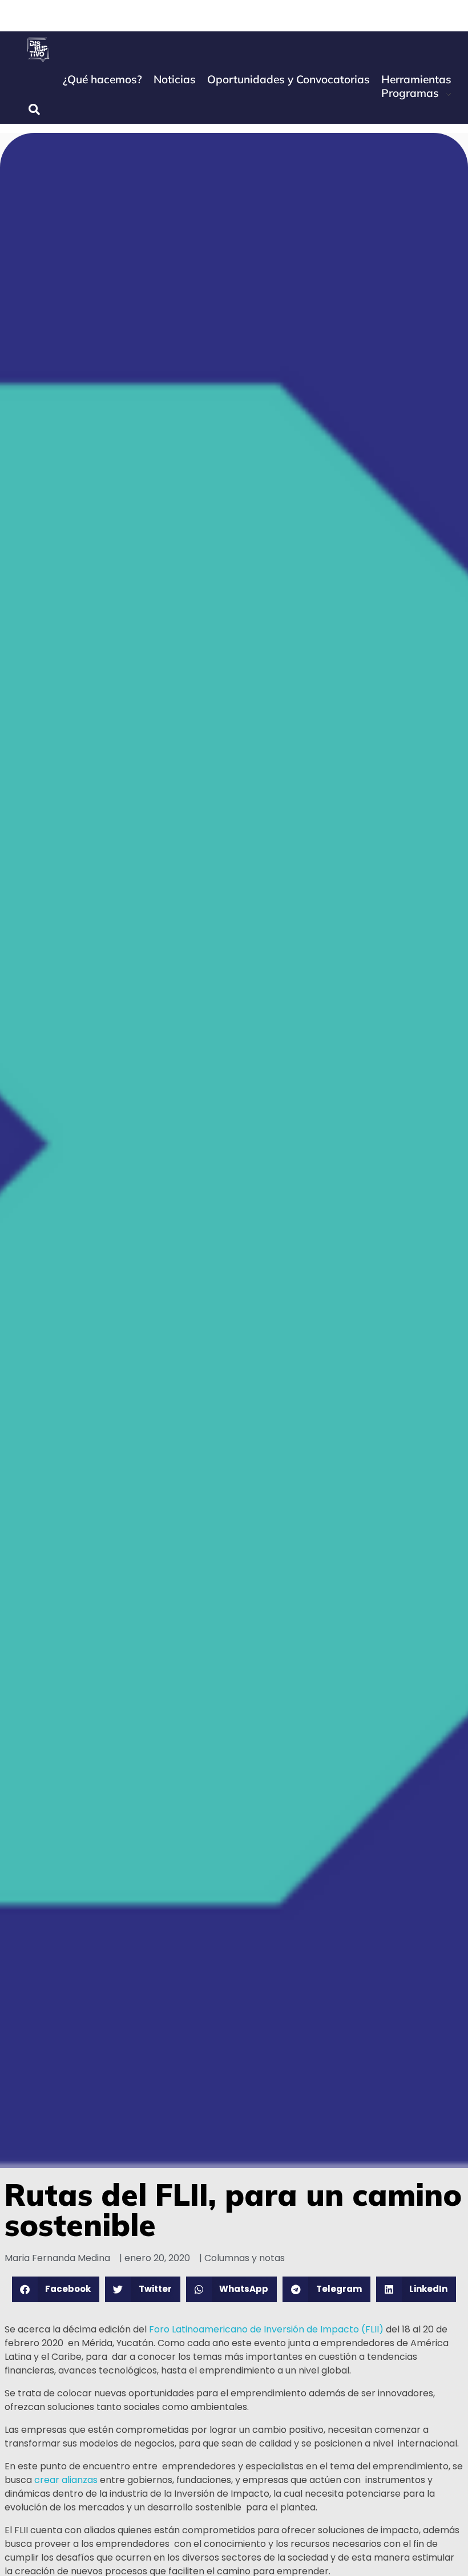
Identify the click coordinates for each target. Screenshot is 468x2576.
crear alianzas (66, 2480)
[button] (56, 2289)
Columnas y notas (245, 2258)
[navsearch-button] (34, 110)
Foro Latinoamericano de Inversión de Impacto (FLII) (266, 2329)
